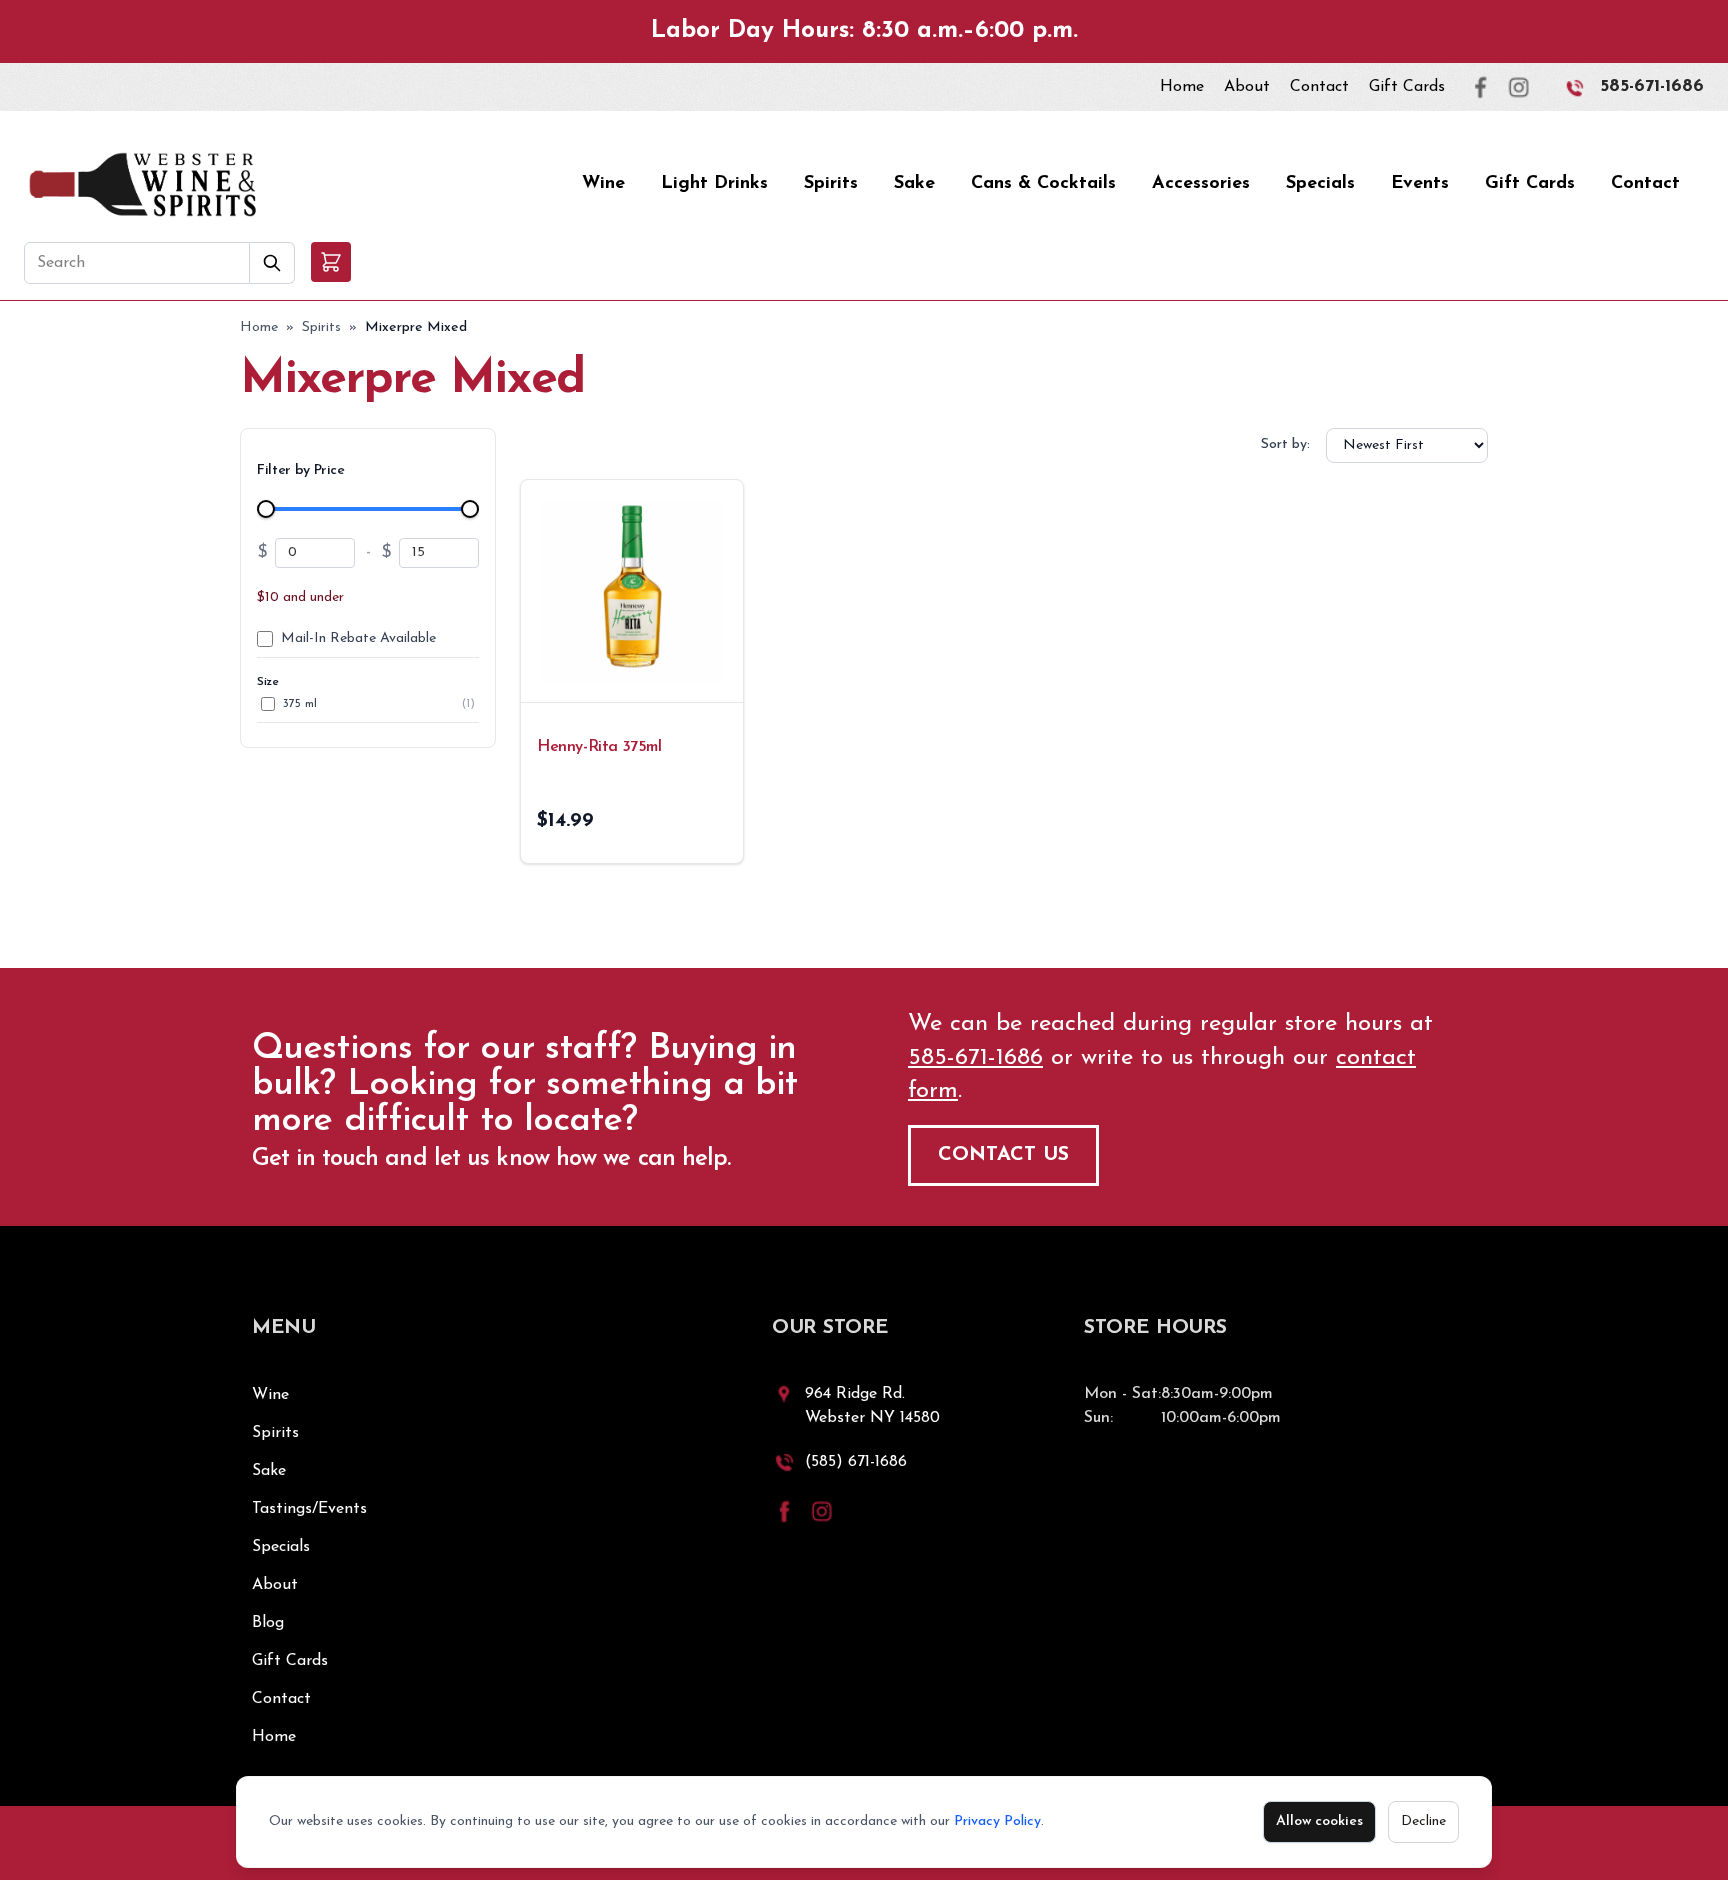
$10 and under (300, 597)
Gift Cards (1407, 87)
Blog (268, 1623)
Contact (1319, 87)
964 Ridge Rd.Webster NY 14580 (872, 1406)
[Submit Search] (272, 263)
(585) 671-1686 (856, 1462)
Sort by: (1285, 444)
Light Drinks (714, 184)
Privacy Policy (997, 1821)
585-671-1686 (1652, 87)
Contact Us (1003, 1155)
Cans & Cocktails (1043, 184)
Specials (1320, 184)
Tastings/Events (309, 1509)
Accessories (1201, 184)
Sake (914, 184)
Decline (1423, 1821)
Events (1420, 184)
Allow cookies (1319, 1821)
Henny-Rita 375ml (599, 747)
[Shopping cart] (331, 262)
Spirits (831, 184)
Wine (603, 184)
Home (1182, 87)
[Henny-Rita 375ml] (632, 591)
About (1247, 87)
